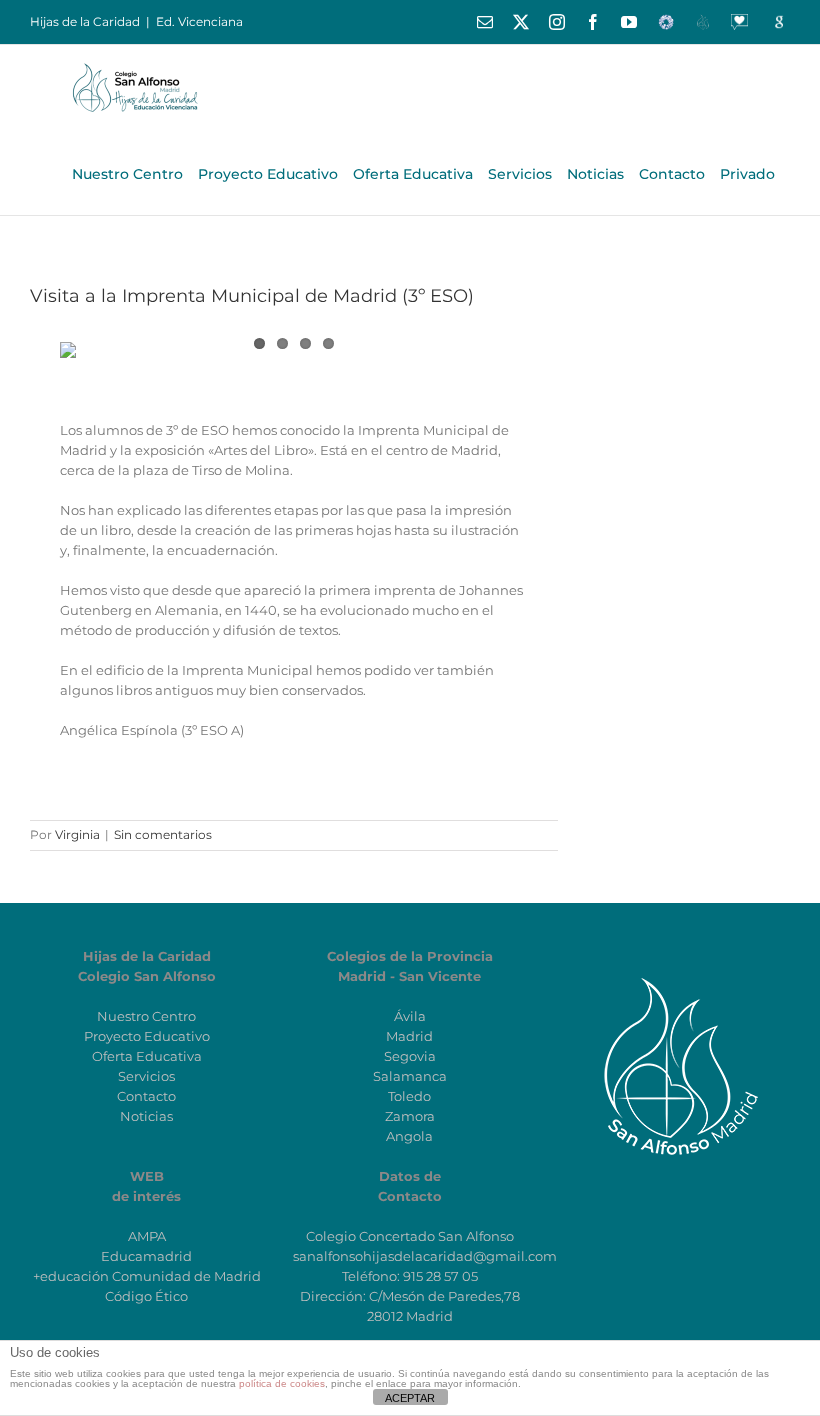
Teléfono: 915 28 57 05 (410, 1276)
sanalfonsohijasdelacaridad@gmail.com (425, 1256)
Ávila (410, 1016)
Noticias (146, 1116)
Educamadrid (146, 1256)
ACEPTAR (410, 1398)
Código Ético (146, 1296)
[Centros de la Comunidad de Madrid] (673, 976)
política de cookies (282, 1383)
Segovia (410, 1056)
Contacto (146, 1096)
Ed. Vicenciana (199, 21)
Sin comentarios (163, 834)
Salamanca (410, 1076)
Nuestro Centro (146, 1016)
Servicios (146, 1076)
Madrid (409, 1036)
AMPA (147, 1236)
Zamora (410, 1116)
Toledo (409, 1096)
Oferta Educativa (147, 1056)
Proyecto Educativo (147, 1036)
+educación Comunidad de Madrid (147, 1276)
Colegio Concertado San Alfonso (410, 1236)
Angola (409, 1136)
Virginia (77, 834)
